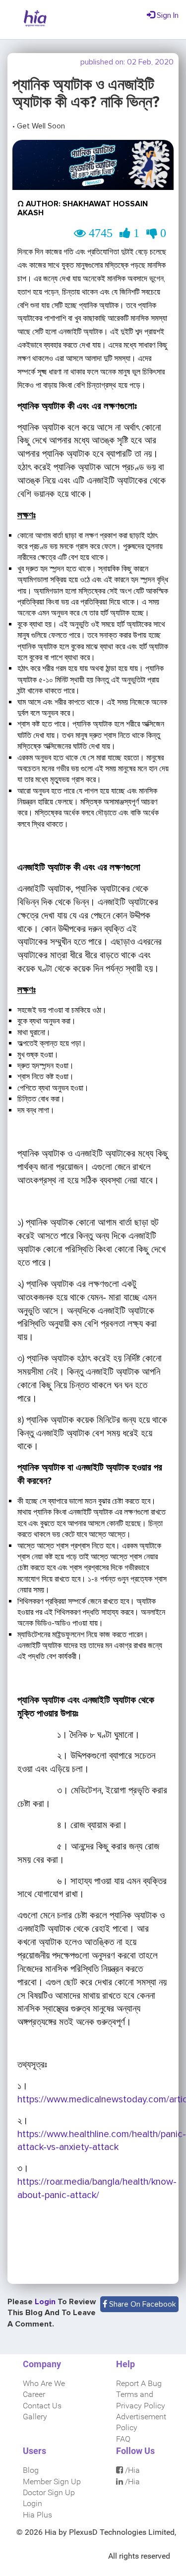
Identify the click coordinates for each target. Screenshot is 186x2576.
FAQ (123, 2439)
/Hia (131, 2470)
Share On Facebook (142, 2304)
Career (34, 2394)
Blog (31, 2470)
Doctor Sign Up (49, 2492)
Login (32, 2503)
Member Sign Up (52, 2482)
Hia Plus (37, 2515)
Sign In (167, 15)
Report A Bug (139, 2383)
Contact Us (42, 2406)
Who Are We (44, 2383)
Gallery (35, 2417)
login (46, 2302)
